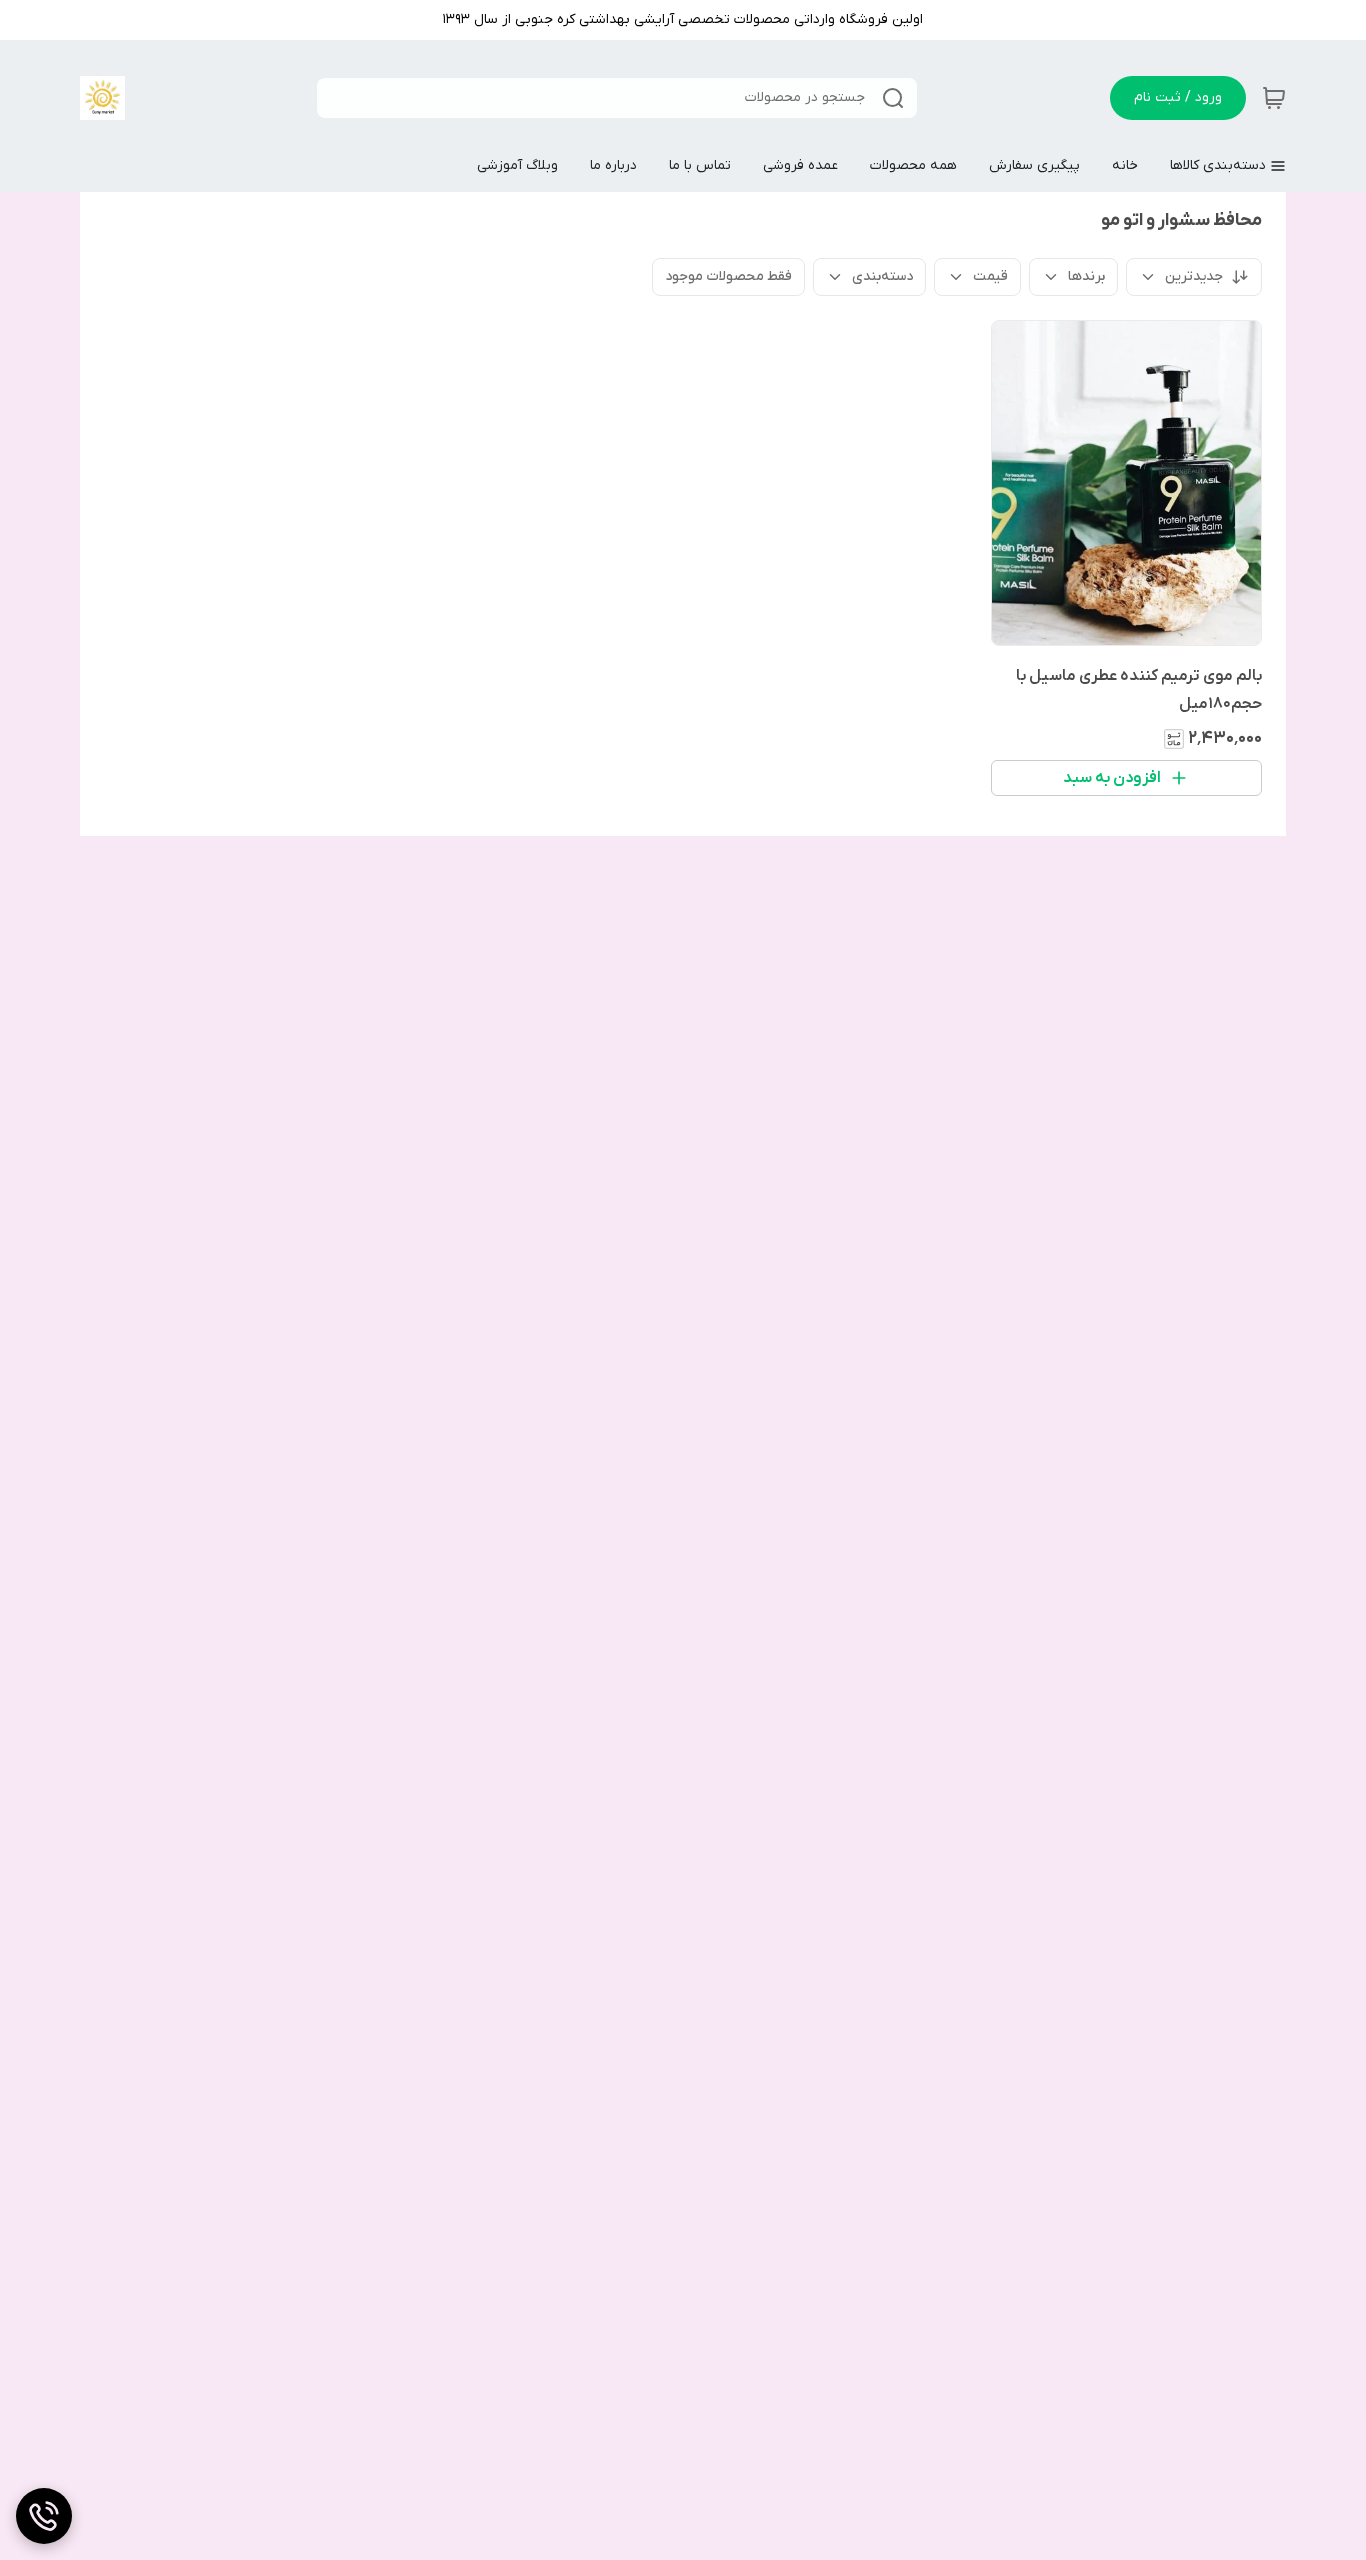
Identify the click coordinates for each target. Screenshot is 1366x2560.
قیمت (990, 276)
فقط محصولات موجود (728, 276)
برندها (1086, 276)
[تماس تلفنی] (44, 2516)
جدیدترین (1194, 276)
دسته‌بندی (882, 276)
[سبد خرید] (1274, 98)
